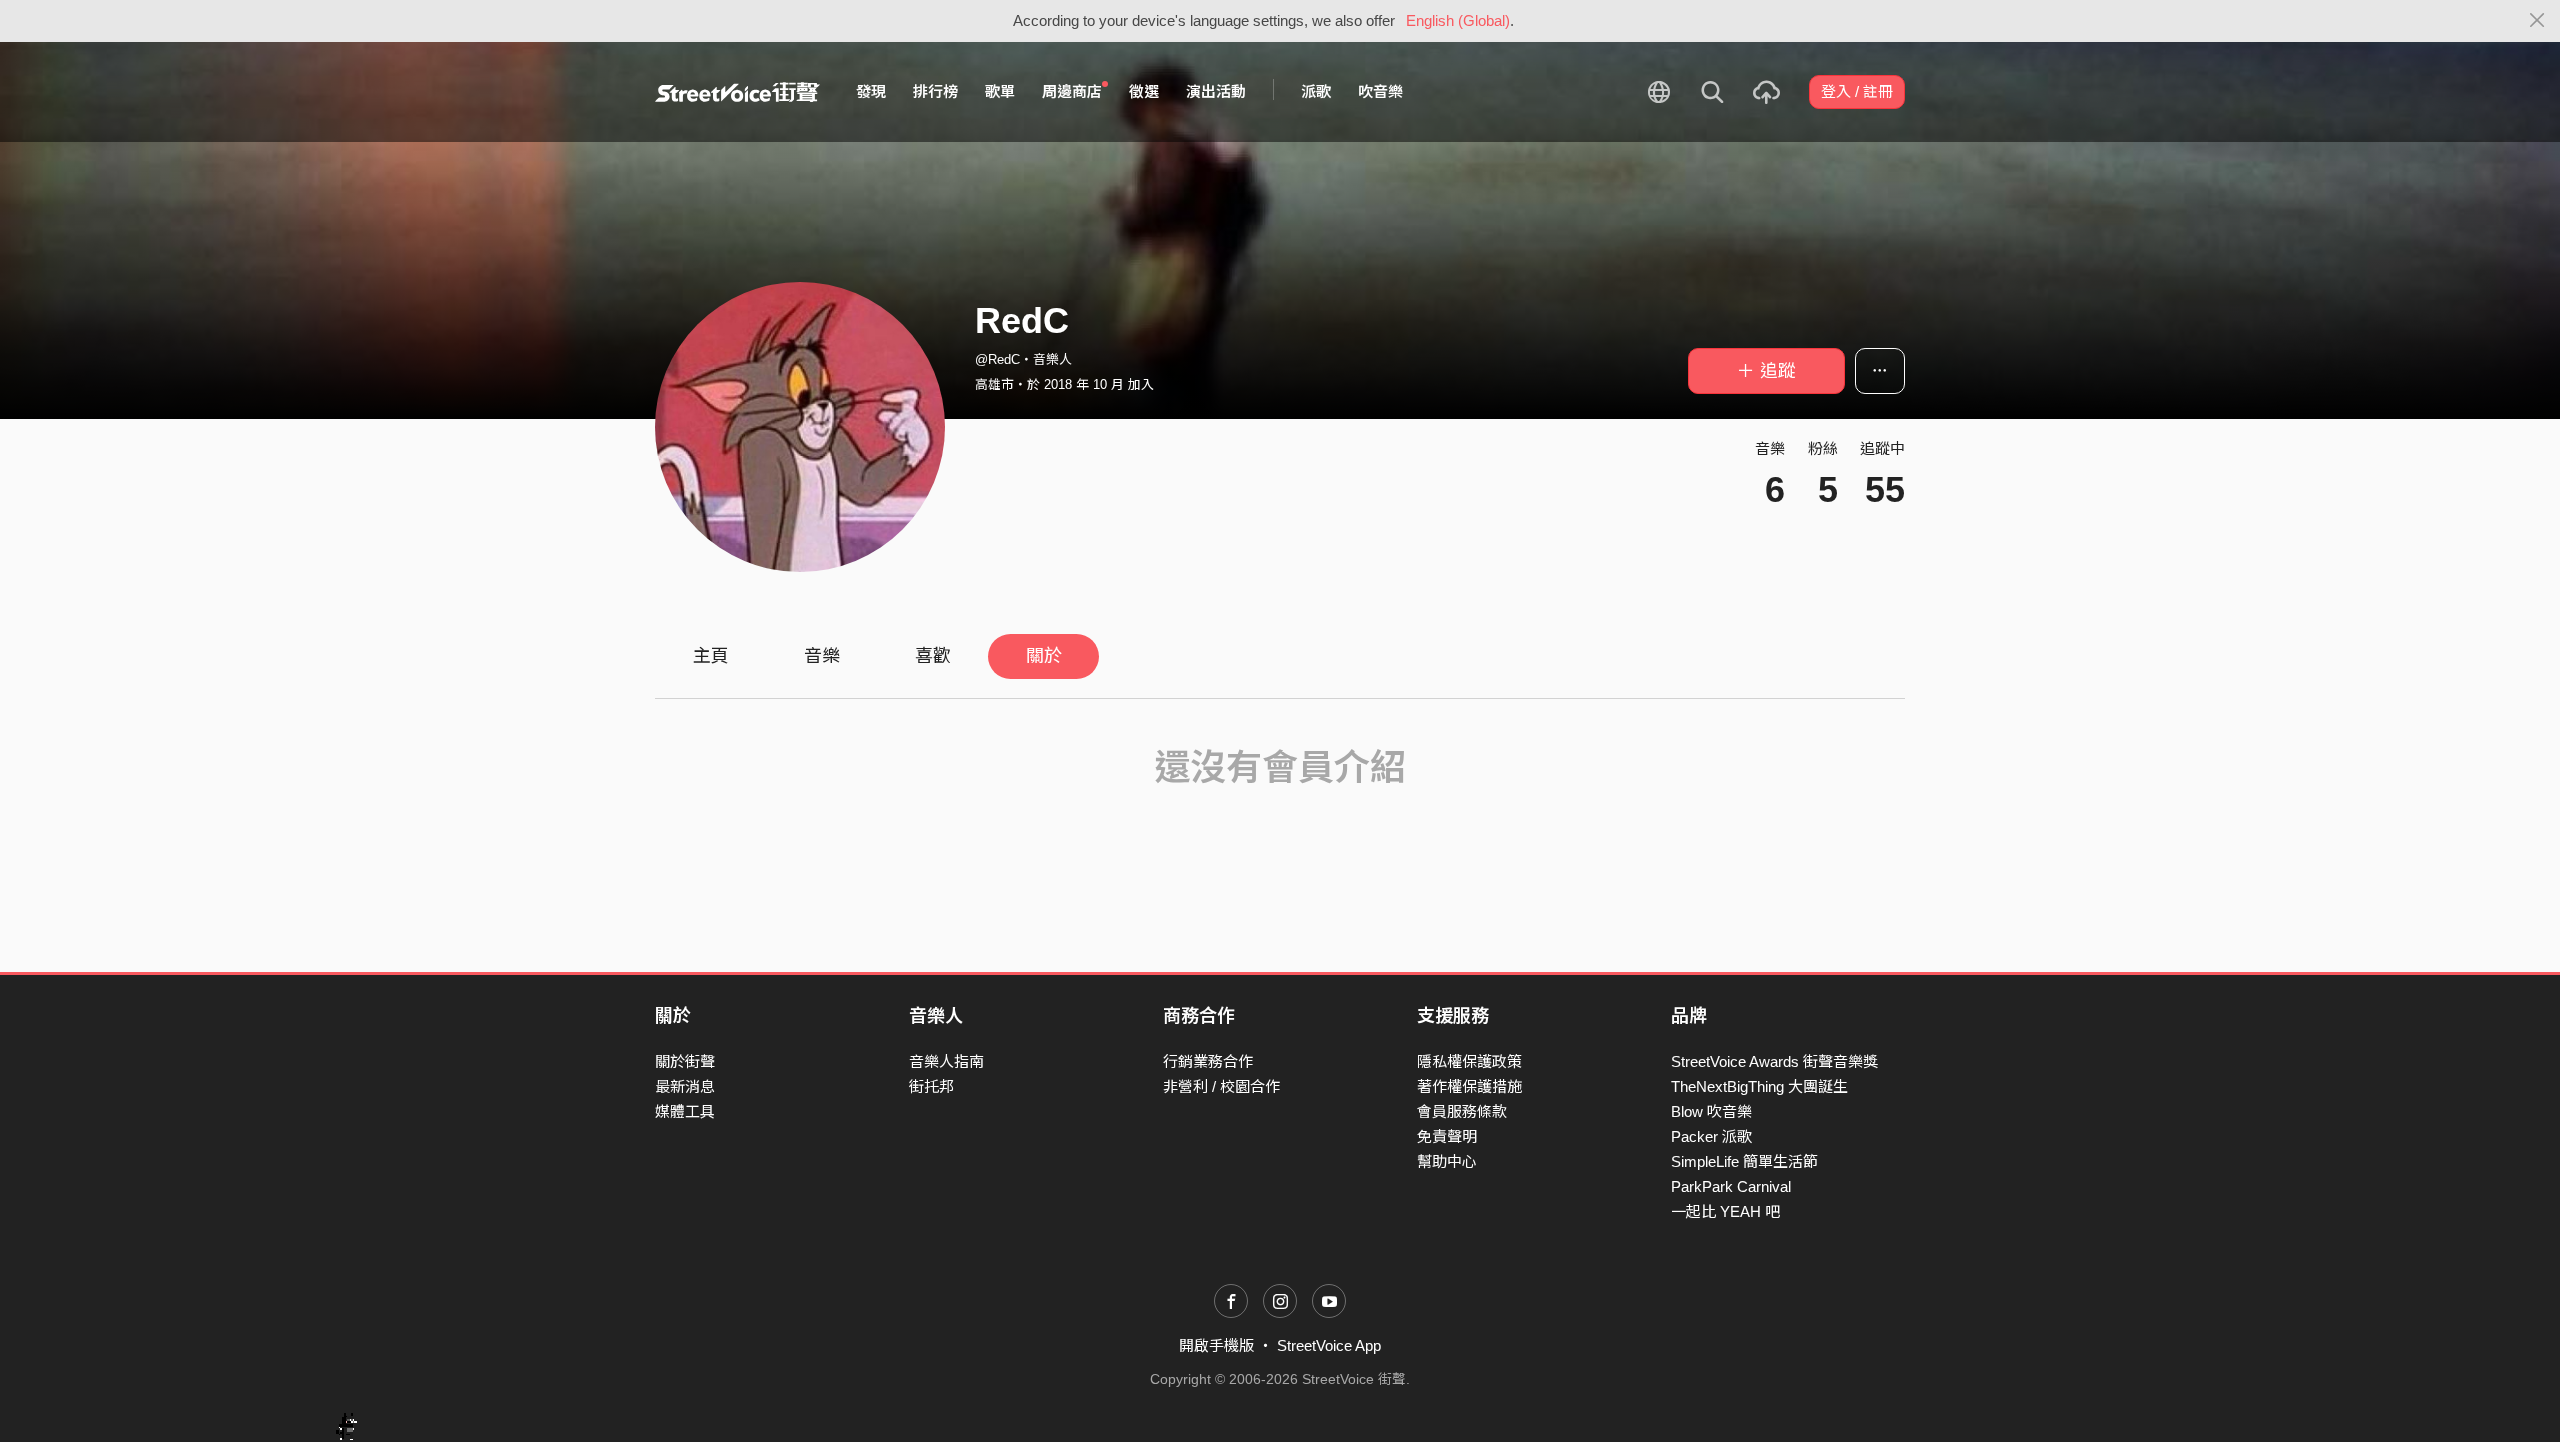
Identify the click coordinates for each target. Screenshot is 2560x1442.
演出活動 (1216, 91)
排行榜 (935, 91)
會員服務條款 (1462, 1111)
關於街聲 (685, 1061)
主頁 (711, 656)
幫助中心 (1447, 1161)
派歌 (1316, 91)
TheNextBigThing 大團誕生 (1759, 1086)
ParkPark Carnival (1731, 1186)
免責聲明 (1447, 1136)
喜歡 (933, 656)
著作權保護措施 (1469, 1086)
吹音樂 (1380, 91)
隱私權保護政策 (1469, 1061)
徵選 (1144, 91)
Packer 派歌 (1711, 1136)
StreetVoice (737, 92)
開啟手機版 (1216, 1345)
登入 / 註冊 (1857, 91)
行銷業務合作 (1208, 1061)
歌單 (1000, 91)
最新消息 (685, 1086)
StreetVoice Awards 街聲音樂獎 (1774, 1061)
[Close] (2537, 21)
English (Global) (1458, 20)
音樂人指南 (946, 1061)
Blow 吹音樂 (1711, 1111)
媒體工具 (685, 1111)
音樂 (822, 656)
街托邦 (931, 1086)
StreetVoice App (1329, 1345)
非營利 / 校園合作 (1221, 1086)
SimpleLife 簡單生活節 (1744, 1161)
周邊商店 (1072, 91)
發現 (871, 91)
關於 (1044, 656)
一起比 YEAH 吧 (1725, 1211)
